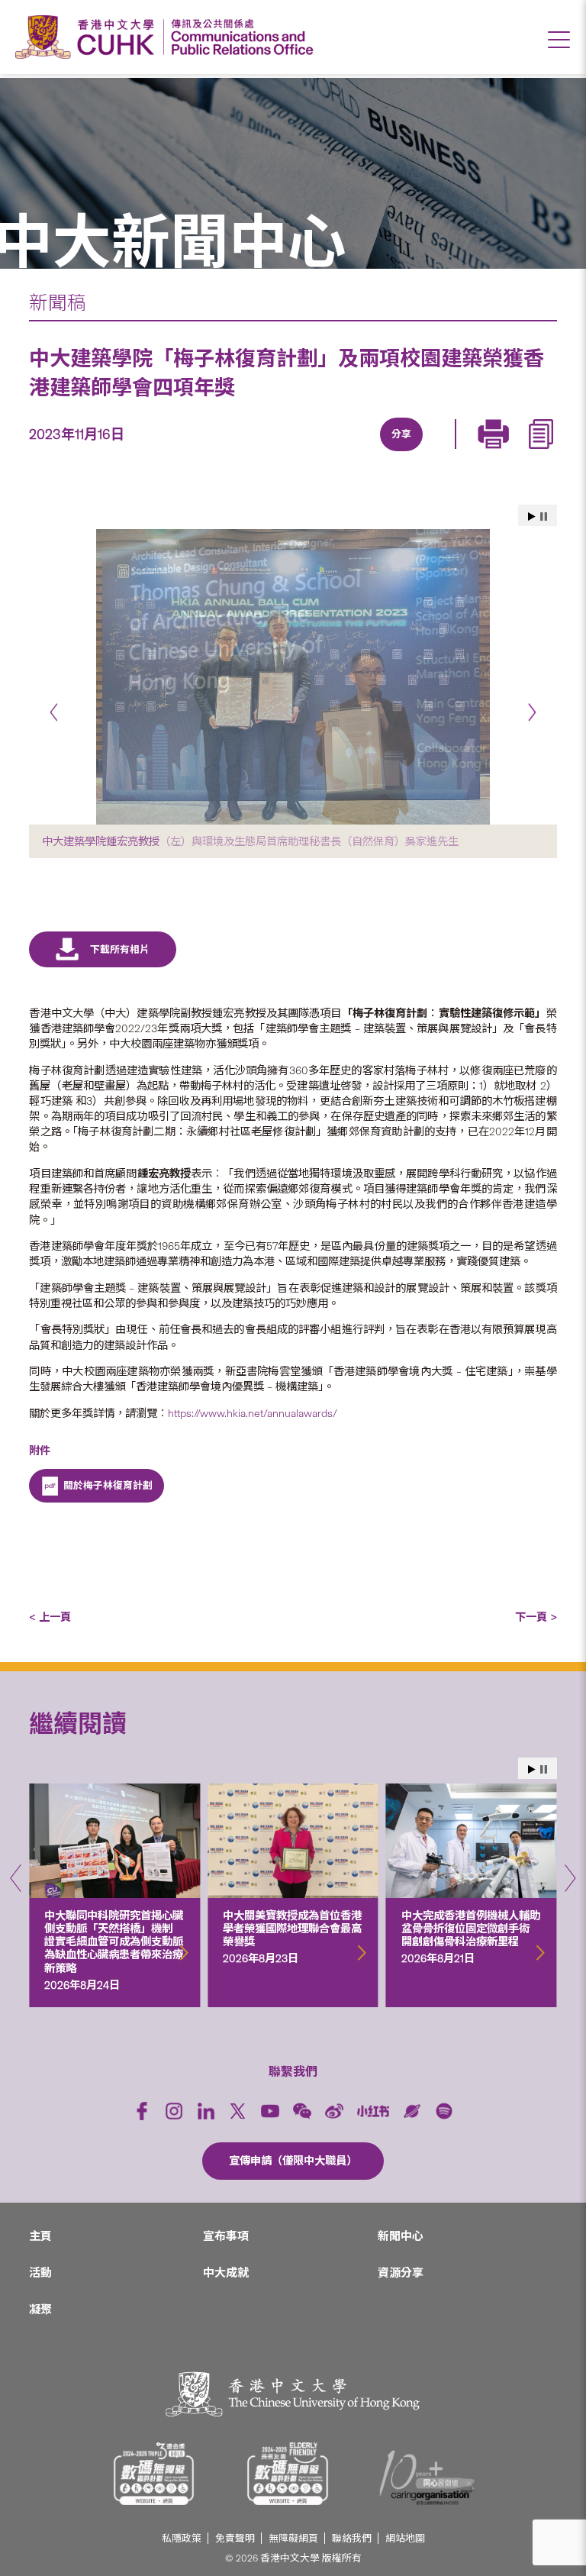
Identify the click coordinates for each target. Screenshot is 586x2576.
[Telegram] (382, 453)
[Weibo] (334, 2111)
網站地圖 (405, 2538)
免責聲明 (235, 2538)
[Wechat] (302, 2111)
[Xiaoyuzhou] (412, 2111)
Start (532, 516)
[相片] (293, 677)
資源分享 (401, 2273)
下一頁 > (536, 1617)
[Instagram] (174, 2111)
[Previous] (54, 712)
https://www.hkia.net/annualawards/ (253, 1413)
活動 (40, 2273)
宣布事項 (226, 2236)
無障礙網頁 (293, 2538)
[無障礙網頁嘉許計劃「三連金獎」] (154, 2474)
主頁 (40, 2236)
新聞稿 (58, 303)
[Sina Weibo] (417, 453)
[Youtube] (270, 2111)
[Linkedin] (311, 453)
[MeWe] (487, 453)
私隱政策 (182, 2538)
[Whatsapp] (452, 453)
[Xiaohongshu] (373, 2111)
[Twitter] (346, 453)
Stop (544, 516)
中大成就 (226, 2273)
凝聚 (40, 2310)
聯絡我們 (352, 2538)
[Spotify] (444, 2111)
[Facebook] (276, 453)
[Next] (532, 712)
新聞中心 (401, 2236)
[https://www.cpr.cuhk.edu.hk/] (238, 37)
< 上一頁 (50, 1617)
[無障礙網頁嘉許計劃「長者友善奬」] (288, 2474)
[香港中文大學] (89, 37)
